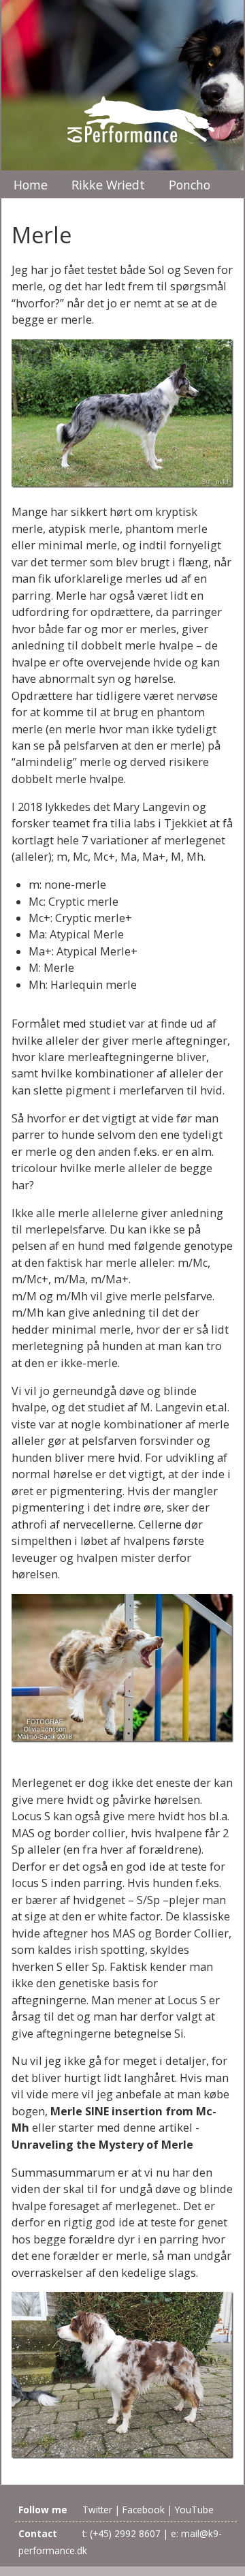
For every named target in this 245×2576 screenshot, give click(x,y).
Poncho (190, 185)
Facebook (144, 2510)
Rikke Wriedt (108, 185)
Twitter (97, 2510)
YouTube (194, 2510)
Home (31, 185)
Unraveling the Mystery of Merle (102, 2145)
